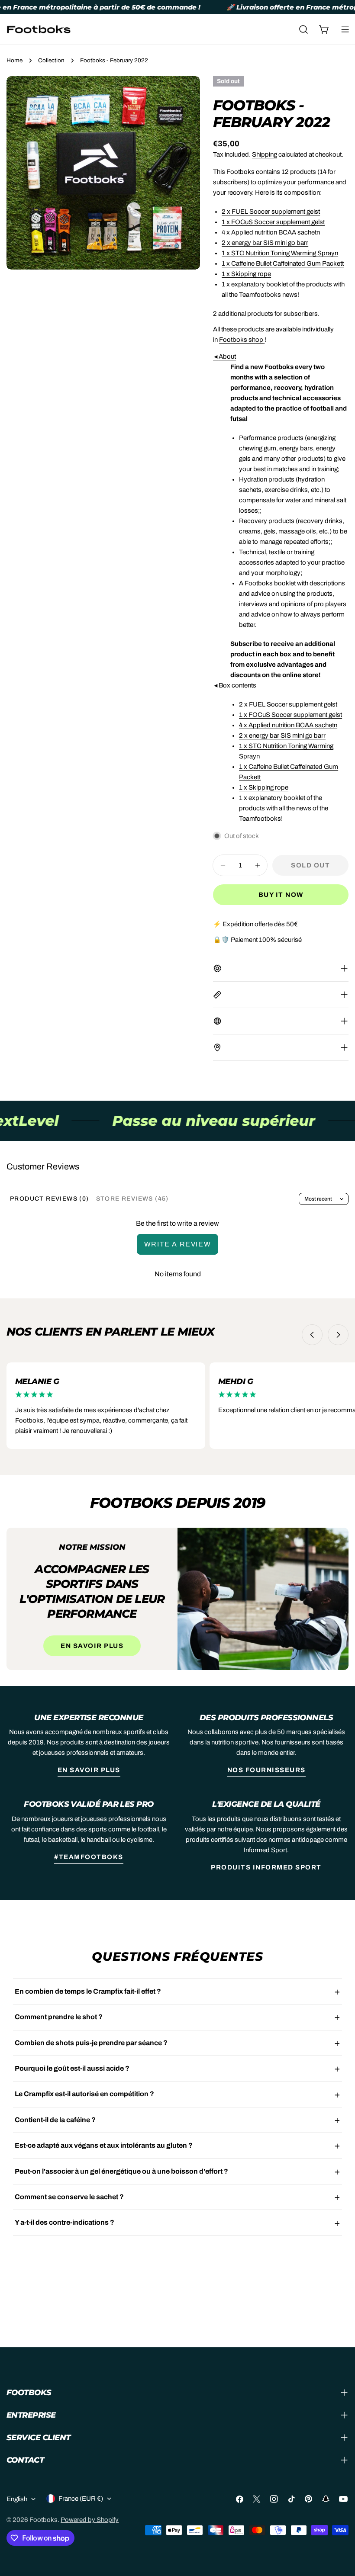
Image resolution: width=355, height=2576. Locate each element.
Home (15, 60)
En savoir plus (92, 1646)
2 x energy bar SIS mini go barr (265, 243)
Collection (51, 60)
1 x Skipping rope (246, 274)
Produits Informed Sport (266, 1867)
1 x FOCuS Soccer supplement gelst (273, 222)
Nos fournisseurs (266, 1770)
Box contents (235, 685)
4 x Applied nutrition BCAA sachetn (271, 232)
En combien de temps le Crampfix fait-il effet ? (88, 1991)
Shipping (265, 154)
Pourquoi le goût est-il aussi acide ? (72, 2068)
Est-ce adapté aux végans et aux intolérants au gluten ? (104, 2145)
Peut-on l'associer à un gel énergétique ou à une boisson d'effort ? (121, 2171)
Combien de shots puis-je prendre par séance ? (91, 2043)
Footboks (44, 2520)
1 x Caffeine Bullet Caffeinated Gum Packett (283, 263)
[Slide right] (338, 1335)
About (224, 357)
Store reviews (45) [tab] (132, 1199)
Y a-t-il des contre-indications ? (65, 2222)
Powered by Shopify (90, 2520)
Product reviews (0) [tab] (50, 1199)
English (17, 2499)
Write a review (177, 1244)
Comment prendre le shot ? (59, 2017)
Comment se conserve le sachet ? (69, 2197)
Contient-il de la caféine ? (55, 2120)
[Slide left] (312, 1335)
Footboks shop (241, 340)
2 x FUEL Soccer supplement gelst (271, 212)
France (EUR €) (81, 2499)
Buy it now (281, 895)
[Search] (303, 29)
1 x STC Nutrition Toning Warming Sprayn (280, 253)
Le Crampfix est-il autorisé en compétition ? (84, 2094)
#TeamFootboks (89, 1857)
